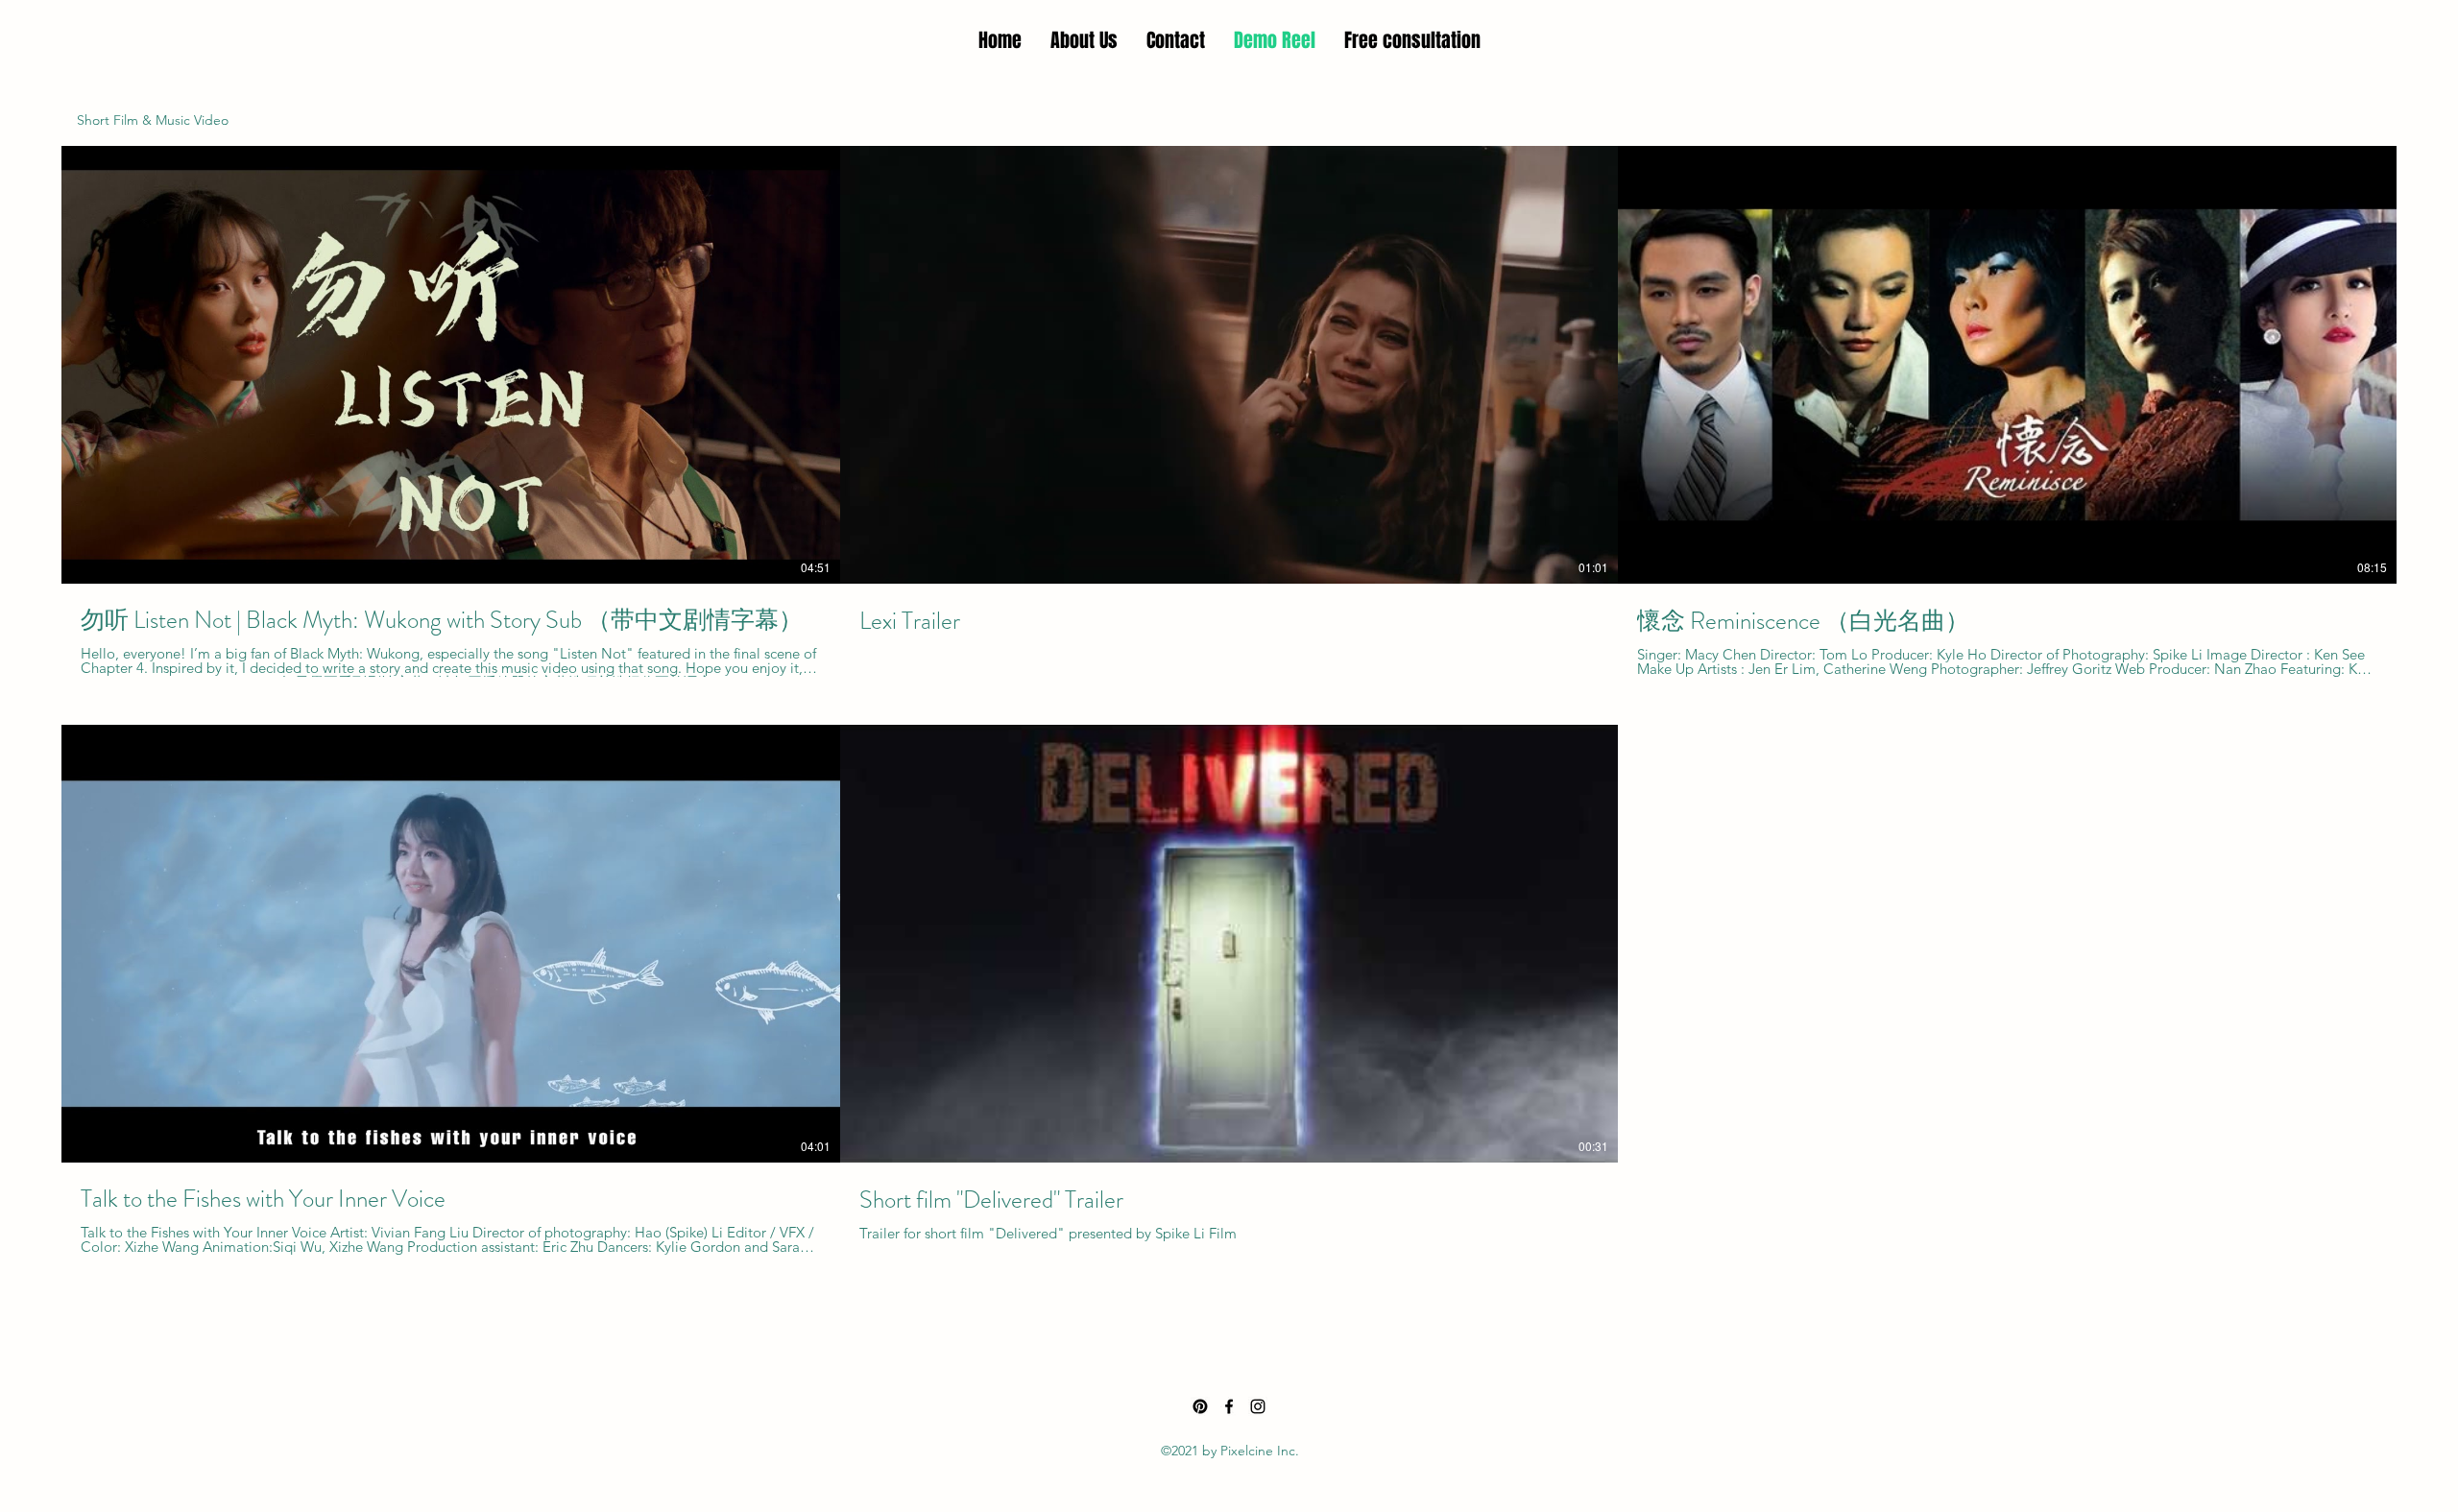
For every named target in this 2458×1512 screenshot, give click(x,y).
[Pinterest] (1200, 1406)
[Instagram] (1258, 1406)
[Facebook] (1229, 1406)
